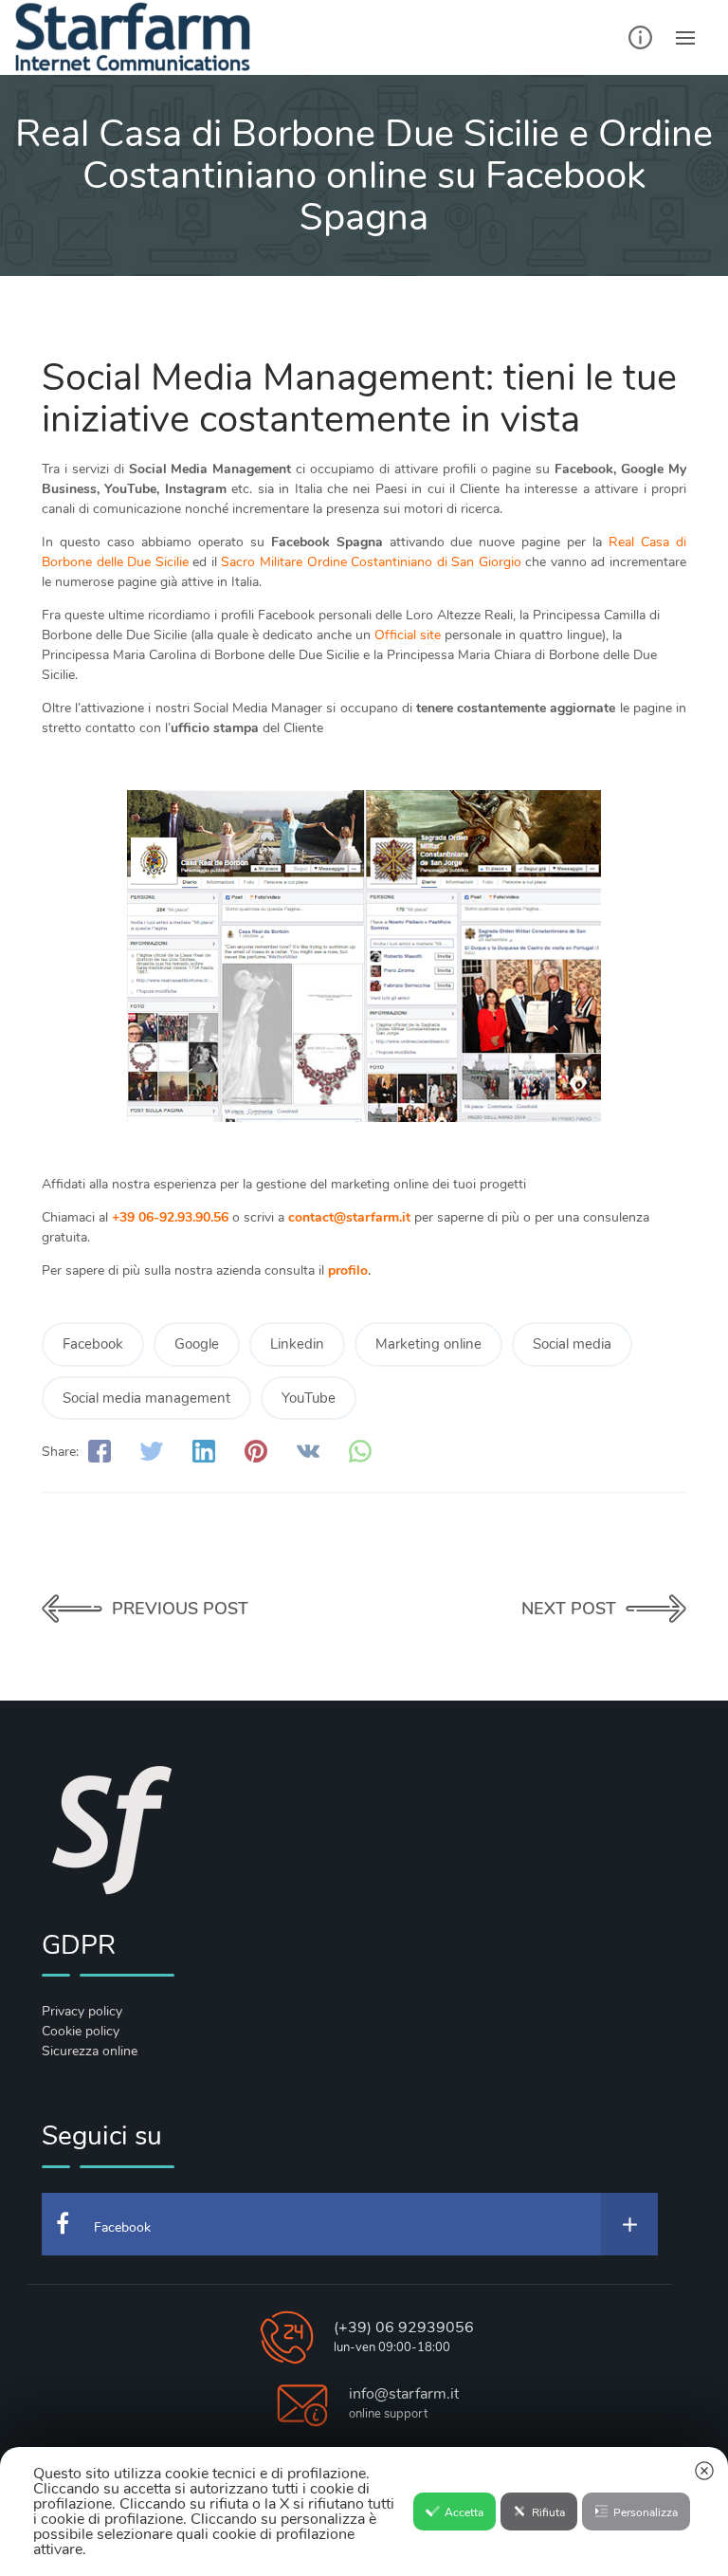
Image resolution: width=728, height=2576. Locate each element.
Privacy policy (82, 2011)
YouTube (309, 1398)
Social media (572, 1344)
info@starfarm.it (404, 2394)
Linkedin (297, 1344)
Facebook (93, 1344)
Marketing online (428, 1344)
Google (197, 1344)
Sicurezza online (90, 2051)
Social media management (146, 1398)
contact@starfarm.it (349, 1217)
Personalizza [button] (646, 2512)
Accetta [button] (464, 2512)
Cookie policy (81, 2031)
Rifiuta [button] (548, 2512)
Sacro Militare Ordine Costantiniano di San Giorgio (371, 562)
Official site (408, 635)
